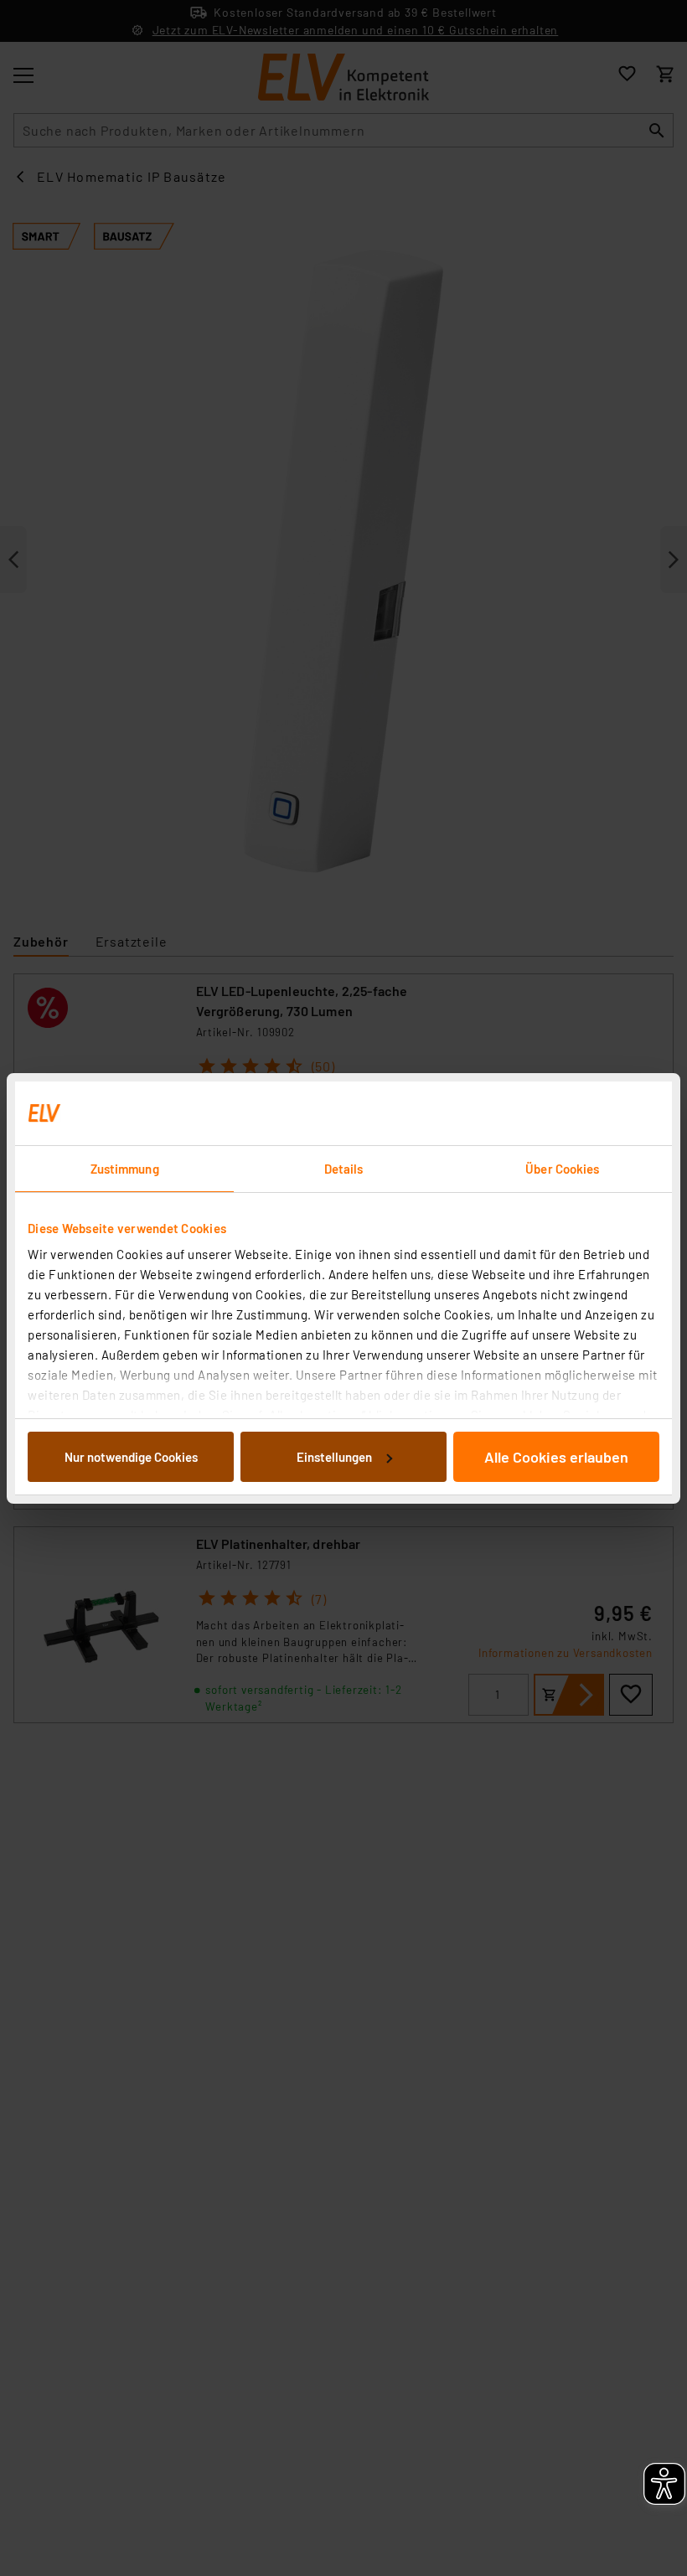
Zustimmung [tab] (125, 1169)
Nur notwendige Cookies (131, 1457)
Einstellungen (334, 1457)
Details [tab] (344, 1169)
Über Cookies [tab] (562, 1169)
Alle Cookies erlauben (556, 1457)
